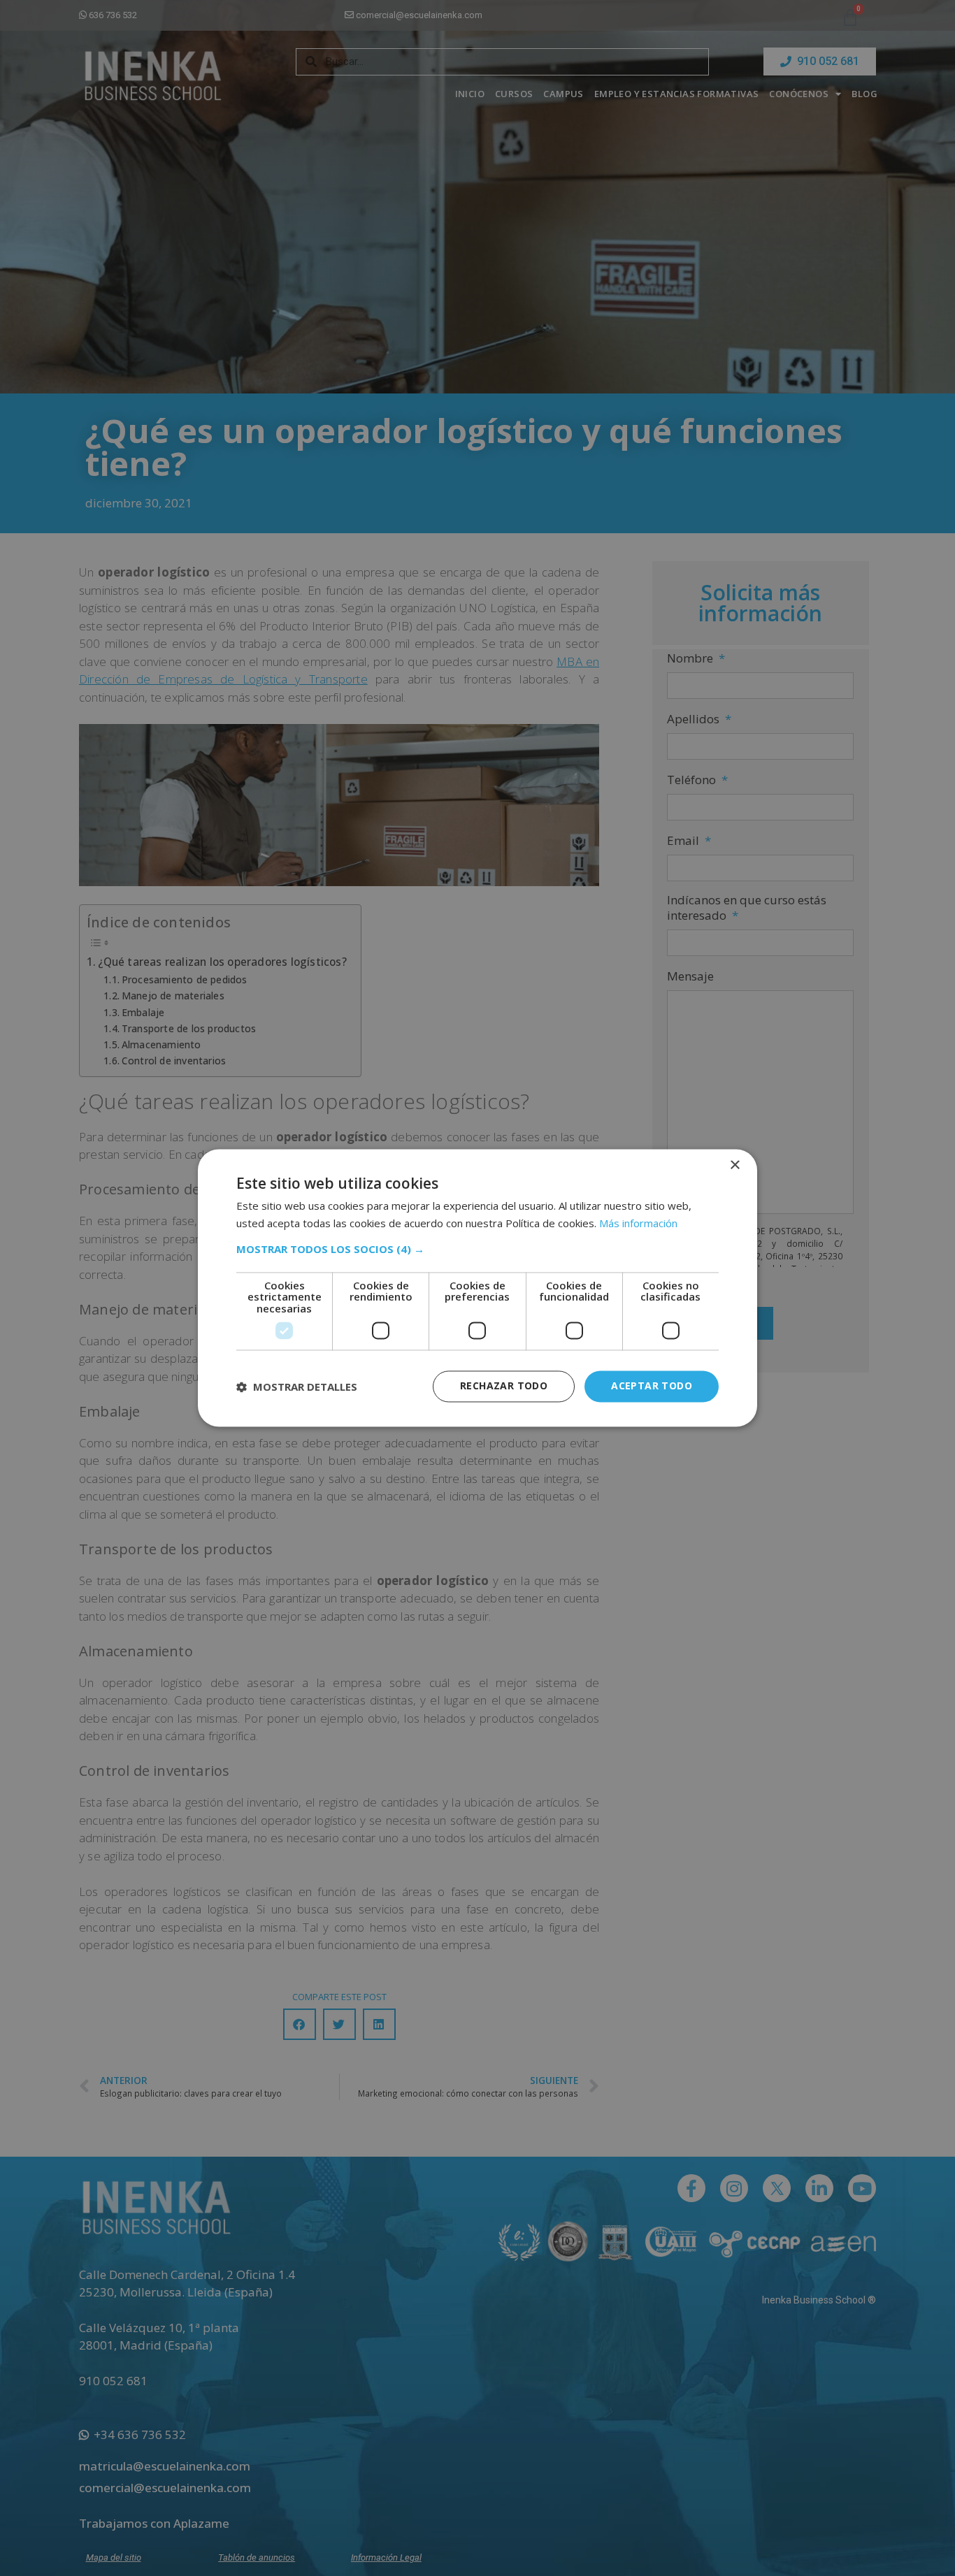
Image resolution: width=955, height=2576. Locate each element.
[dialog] (477, 1288)
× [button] (734, 1165)
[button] (477, 1249)
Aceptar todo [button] (652, 1386)
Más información (638, 1224)
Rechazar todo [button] (504, 1386)
